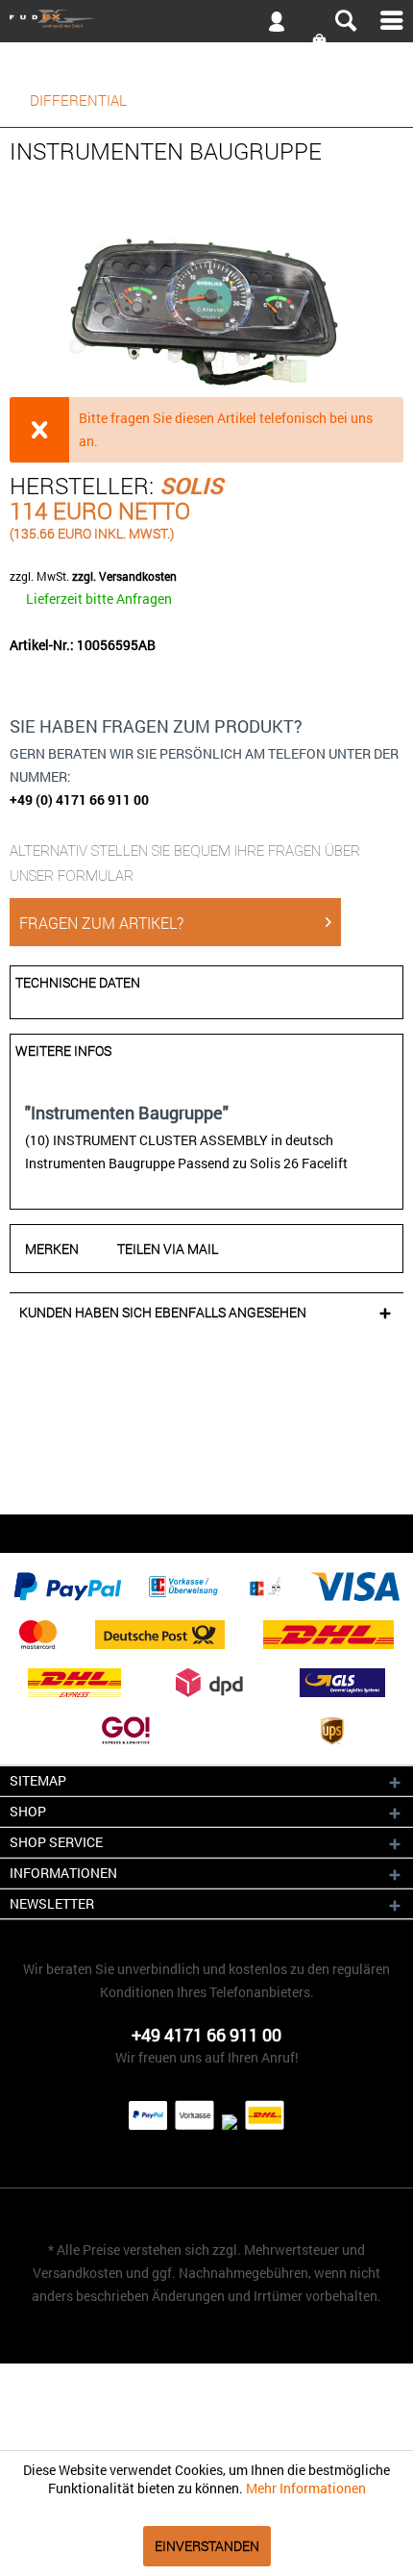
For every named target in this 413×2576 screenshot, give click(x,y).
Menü (392, 20)
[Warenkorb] (321, 42)
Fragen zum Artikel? (101, 923)
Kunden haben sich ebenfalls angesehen (163, 1312)
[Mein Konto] (269, 25)
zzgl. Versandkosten (124, 576)
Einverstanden (207, 2546)
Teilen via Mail (168, 1249)
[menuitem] (206, 20)
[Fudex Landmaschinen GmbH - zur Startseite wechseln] (52, 19)
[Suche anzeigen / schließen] (345, 21)
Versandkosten (78, 2273)
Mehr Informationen (306, 2488)
